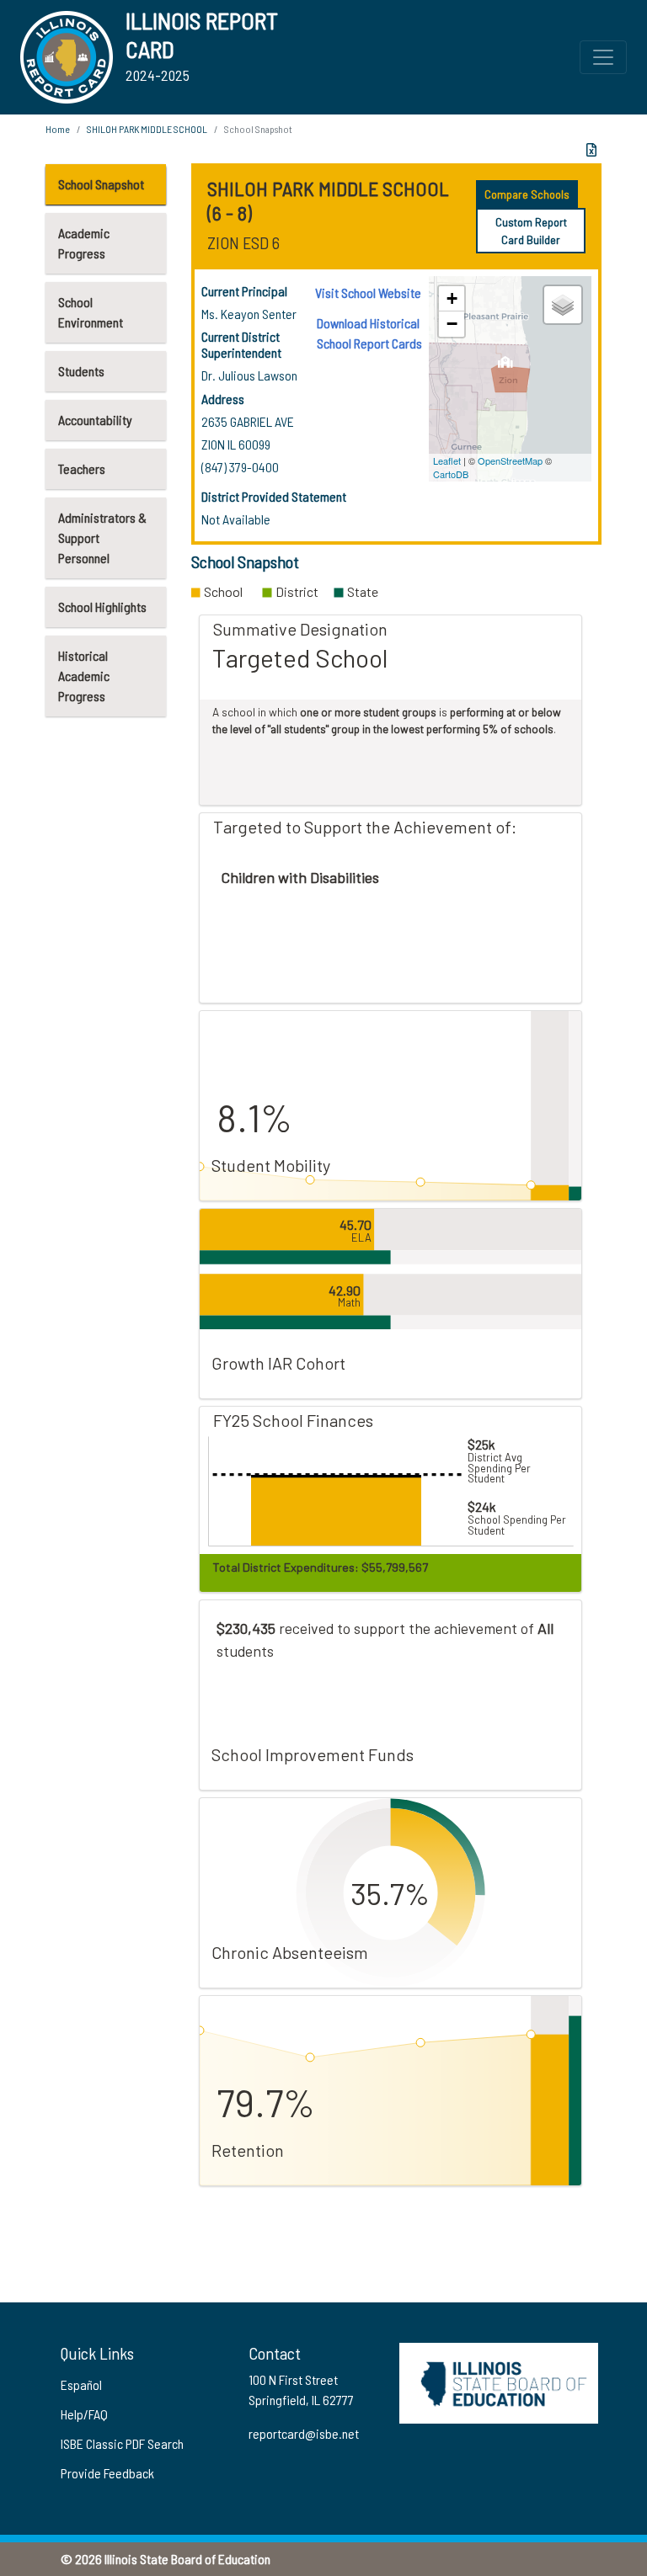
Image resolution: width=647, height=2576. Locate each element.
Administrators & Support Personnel (102, 538)
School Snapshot (101, 184)
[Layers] (563, 305)
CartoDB (451, 474)
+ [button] (452, 298)
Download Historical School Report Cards (369, 333)
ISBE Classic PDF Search (122, 2443)
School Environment (91, 312)
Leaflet (447, 460)
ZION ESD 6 (243, 242)
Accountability (95, 420)
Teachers (82, 468)
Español (81, 2384)
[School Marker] (506, 367)
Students (81, 371)
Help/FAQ (84, 2414)
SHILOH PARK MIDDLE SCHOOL (147, 129)
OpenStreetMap (510, 460)
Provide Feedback (107, 2473)
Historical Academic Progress (84, 676)
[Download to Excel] (591, 150)
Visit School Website (368, 293)
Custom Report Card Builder (531, 231)
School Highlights (102, 607)
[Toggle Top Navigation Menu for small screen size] (603, 57)
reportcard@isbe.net (304, 2433)
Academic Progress (84, 243)
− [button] (452, 324)
